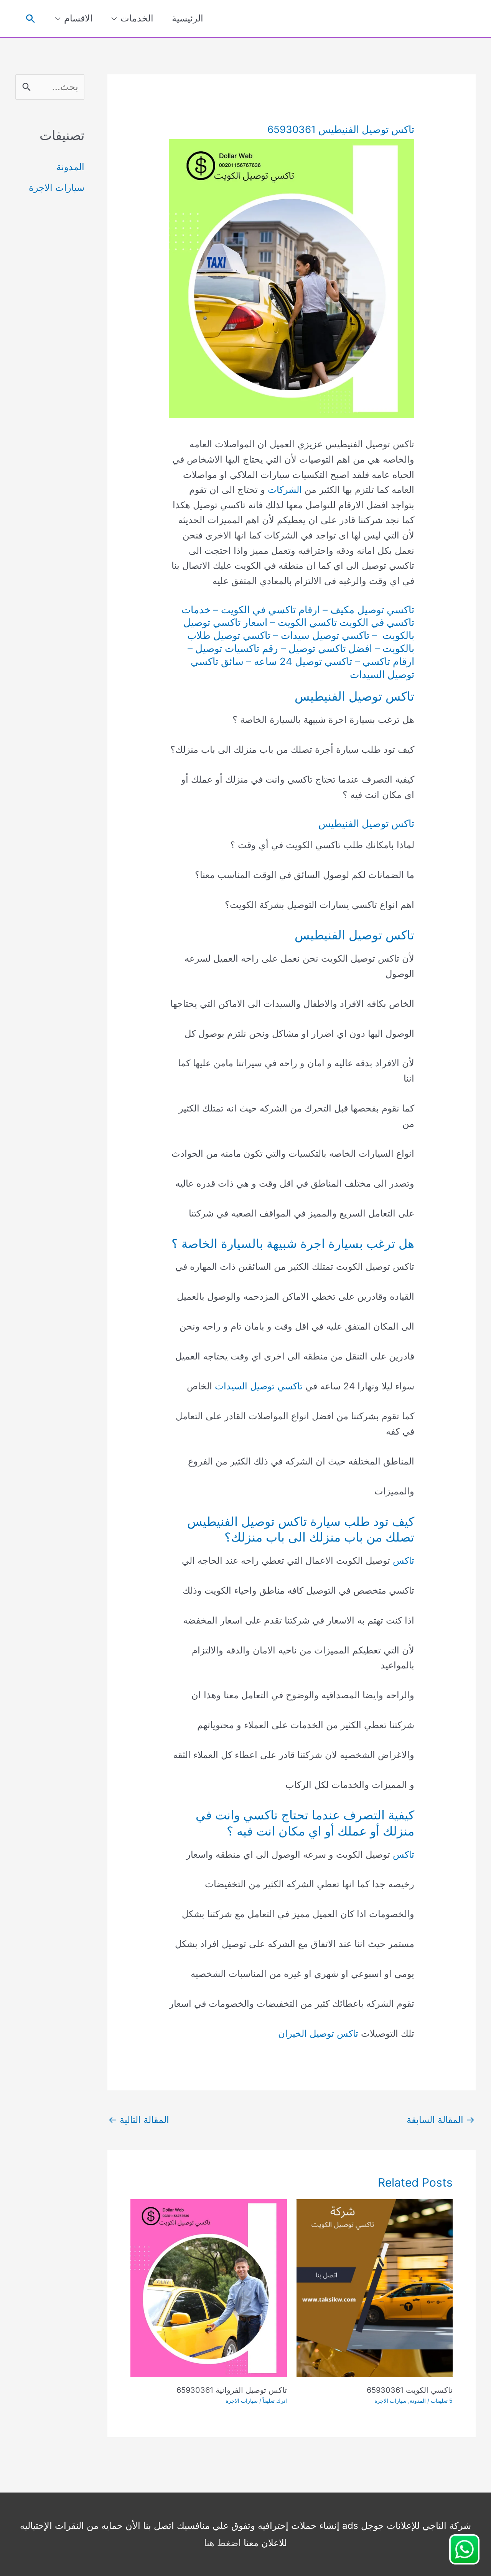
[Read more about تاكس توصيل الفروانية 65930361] (209, 2288)
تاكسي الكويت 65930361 (410, 2390)
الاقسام (78, 18)
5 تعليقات (442, 2401)
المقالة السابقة (441, 2120)
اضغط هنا (222, 2543)
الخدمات (137, 18)
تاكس (404, 1561)
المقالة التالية (139, 2120)
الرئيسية (188, 18)
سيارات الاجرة (390, 2401)
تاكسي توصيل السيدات (259, 1386)
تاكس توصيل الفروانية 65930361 (232, 2390)
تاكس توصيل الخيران (318, 2033)
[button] (30, 19)
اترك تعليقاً (275, 2401)
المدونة (418, 2401)
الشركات (285, 490)
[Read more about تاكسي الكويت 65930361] (375, 2288)
